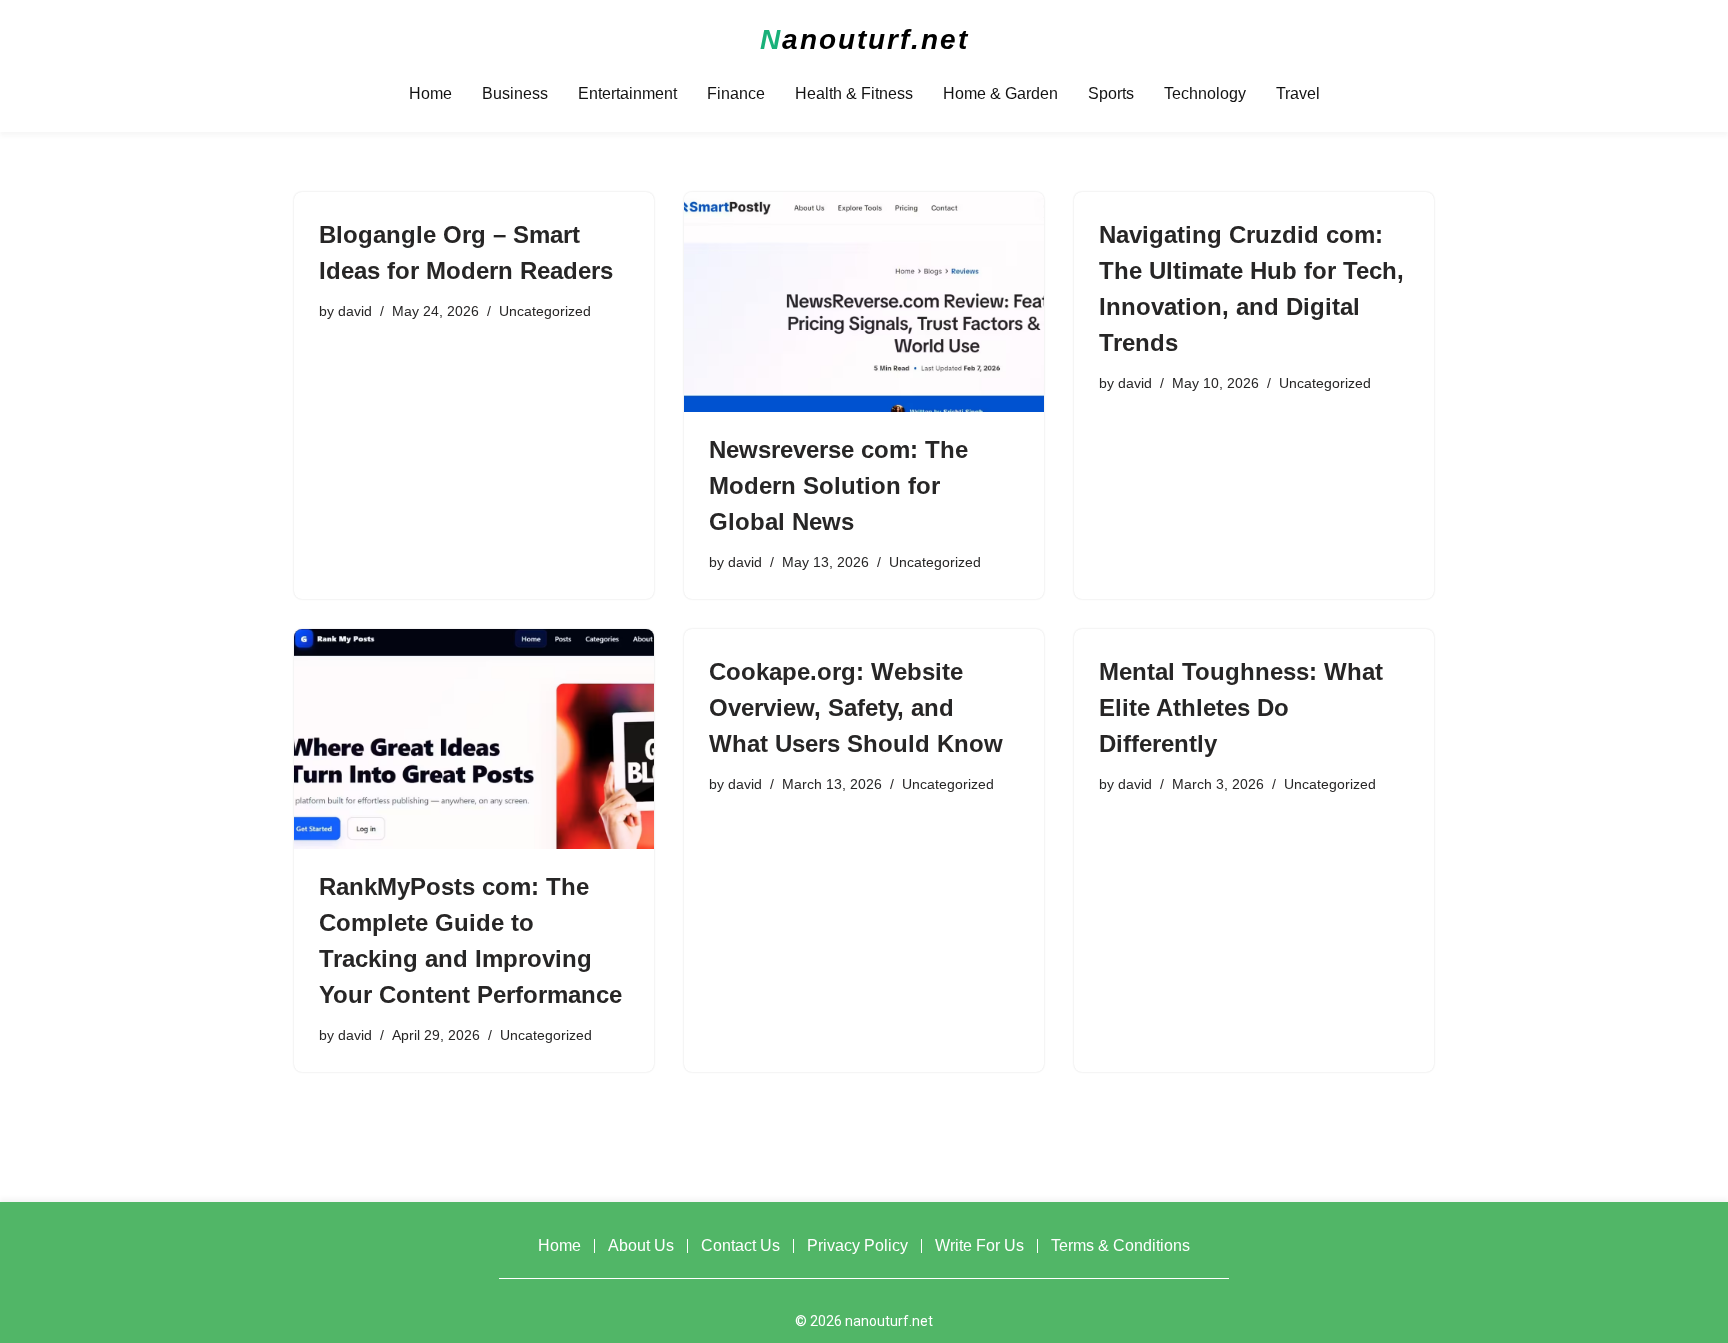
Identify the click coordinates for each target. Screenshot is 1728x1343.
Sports (1111, 93)
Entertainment (627, 93)
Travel (1298, 93)
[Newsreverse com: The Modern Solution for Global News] (864, 302)
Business (515, 93)
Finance (736, 93)
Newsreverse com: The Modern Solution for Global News (838, 485)
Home (430, 93)
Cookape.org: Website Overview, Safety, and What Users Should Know (856, 707)
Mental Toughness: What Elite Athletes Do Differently (1241, 707)
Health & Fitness (854, 93)
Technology (1205, 93)
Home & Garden (1000, 93)
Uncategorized (545, 311)
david (355, 311)
